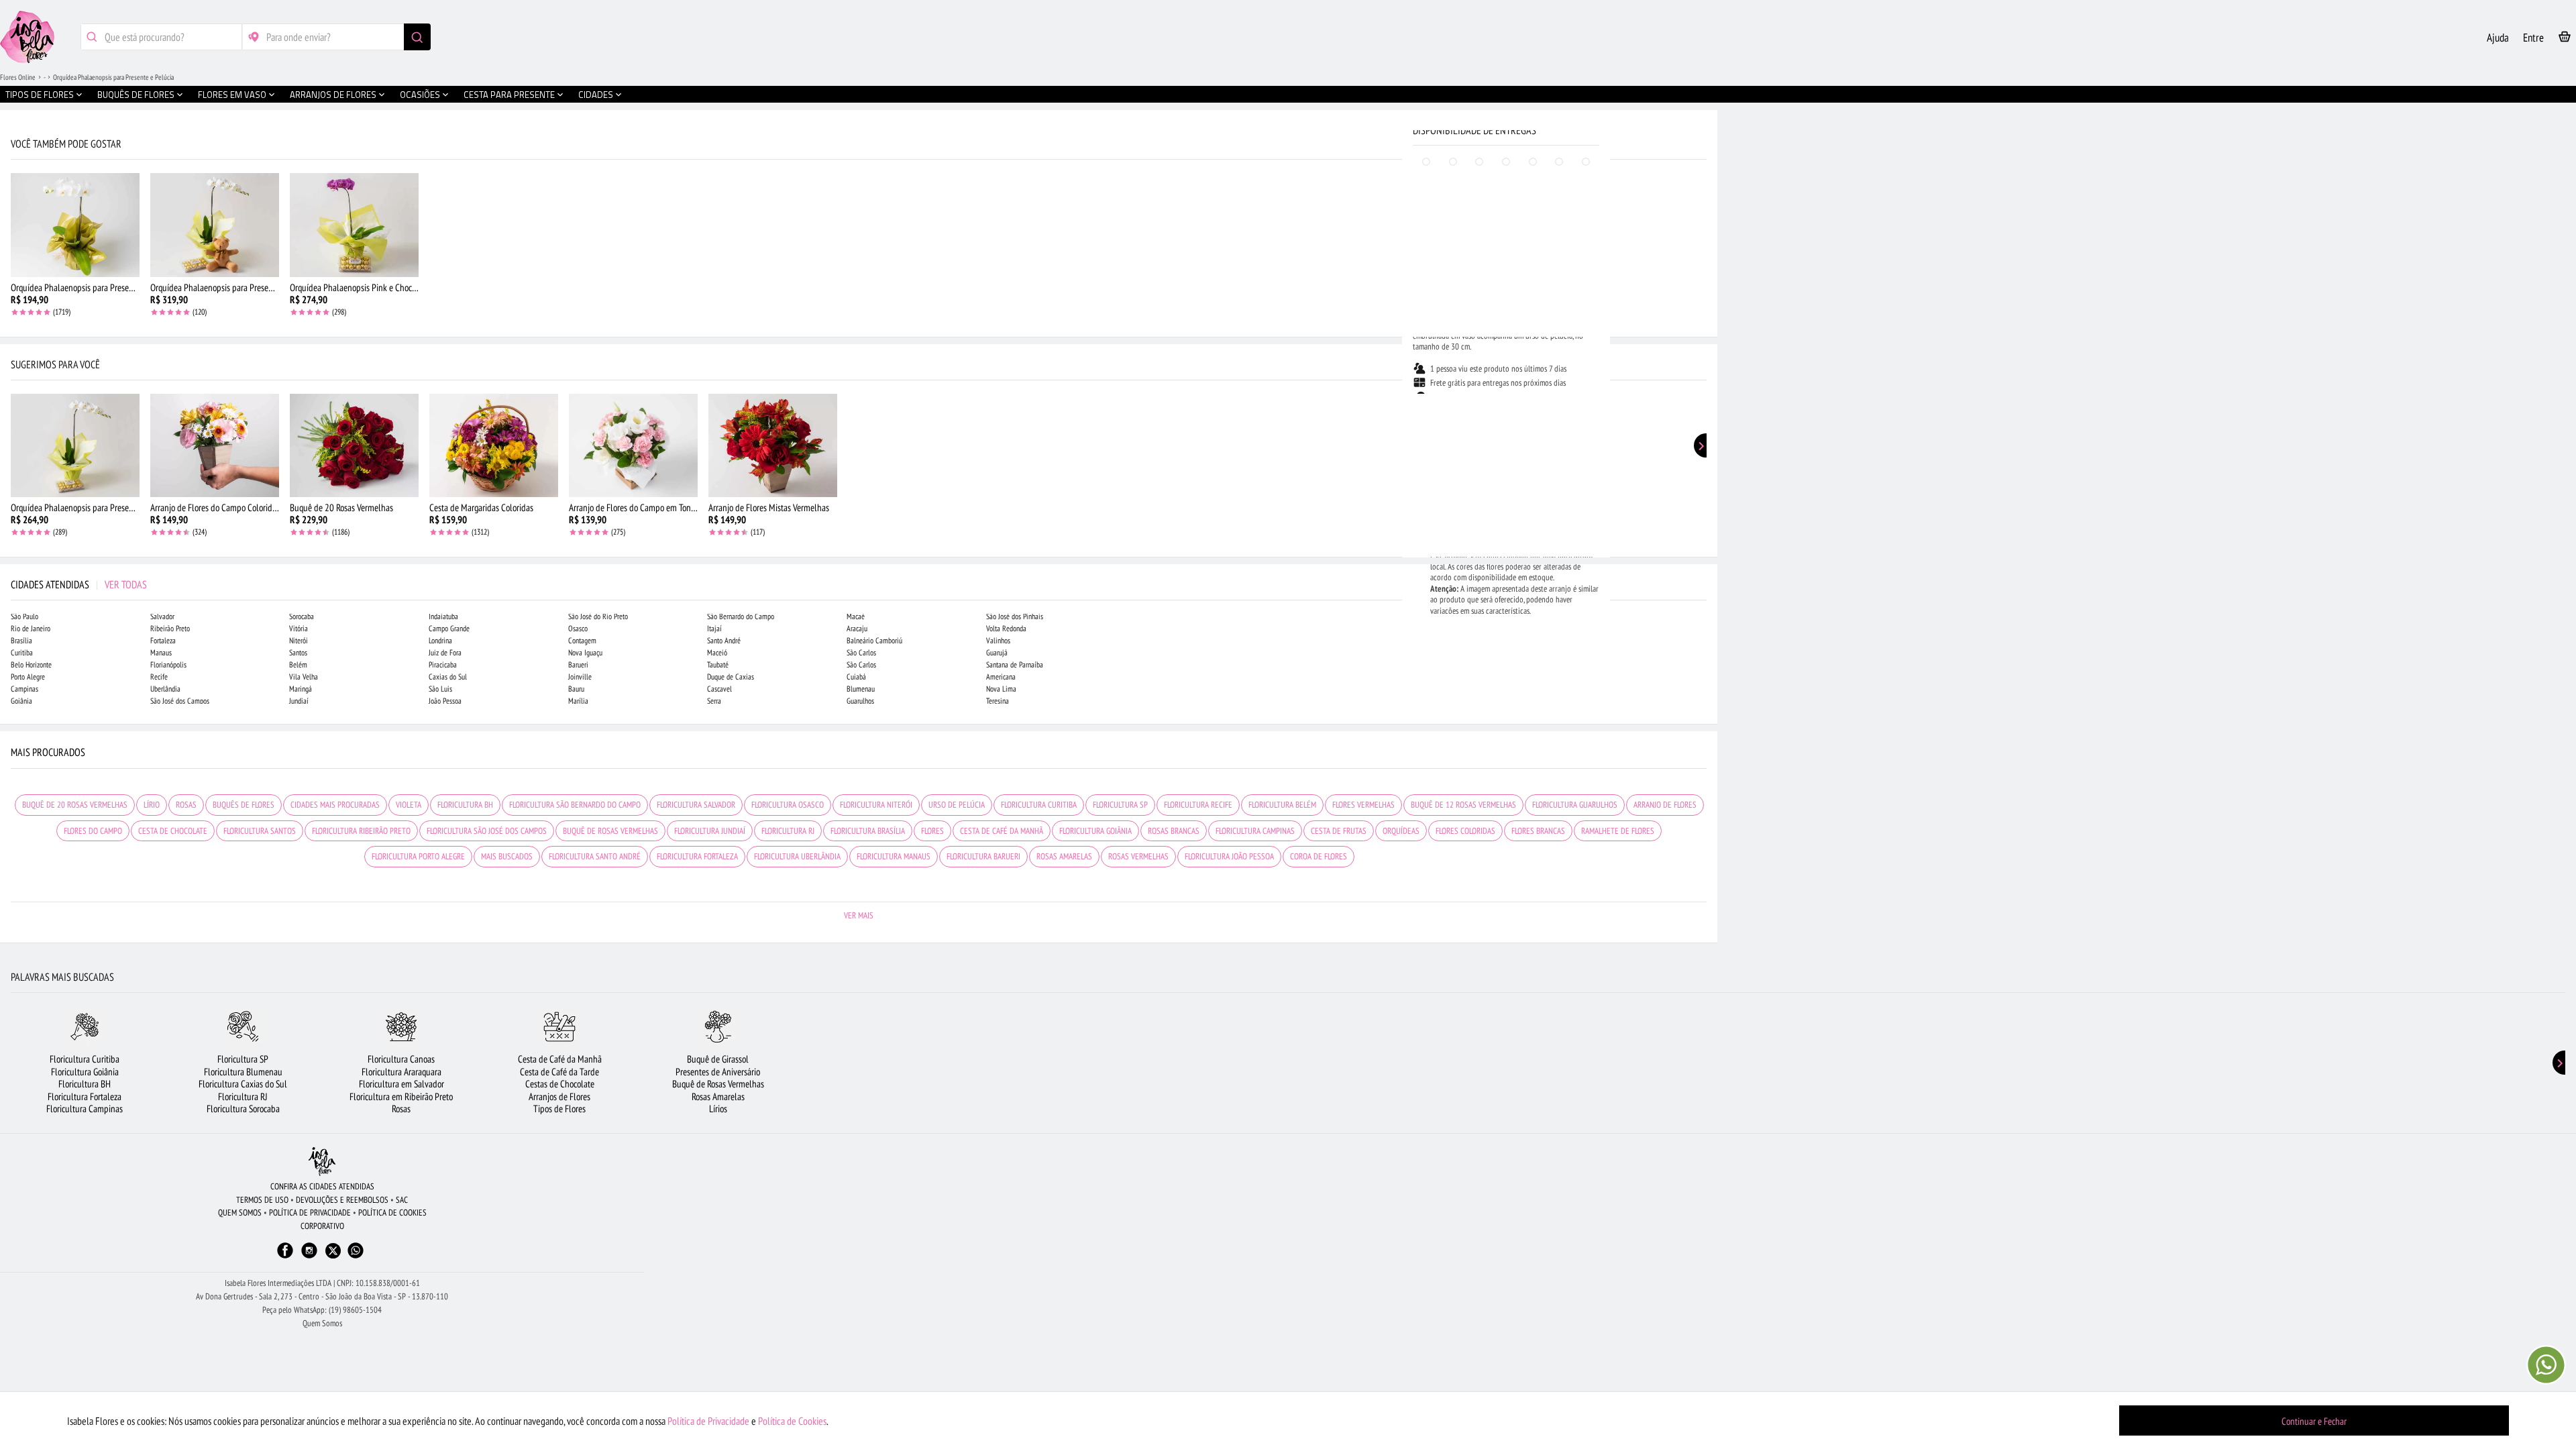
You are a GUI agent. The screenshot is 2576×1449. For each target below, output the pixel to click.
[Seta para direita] (1704, 287)
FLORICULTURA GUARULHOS (1575, 805)
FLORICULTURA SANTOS (260, 831)
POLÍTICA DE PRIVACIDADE (310, 1213)
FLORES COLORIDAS (1465, 831)
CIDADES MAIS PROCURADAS (335, 805)
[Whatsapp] (356, 1257)
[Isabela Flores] (322, 1162)
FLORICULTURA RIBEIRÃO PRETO (361, 831)
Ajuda (2498, 38)
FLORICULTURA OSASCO (788, 805)
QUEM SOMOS (240, 1213)
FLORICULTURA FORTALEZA (697, 856)
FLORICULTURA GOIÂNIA (1095, 831)
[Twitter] (333, 1251)
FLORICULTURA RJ (788, 831)
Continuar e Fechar (2314, 1421)
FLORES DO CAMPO (93, 831)
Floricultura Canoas (401, 1059)
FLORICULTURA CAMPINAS (1255, 831)
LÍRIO (152, 805)
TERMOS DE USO (262, 1200)
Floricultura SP (243, 1059)
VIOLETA (409, 805)
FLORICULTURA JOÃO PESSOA (1229, 856)
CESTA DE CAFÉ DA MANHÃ (1002, 831)
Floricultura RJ (243, 1096)
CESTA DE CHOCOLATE (173, 831)
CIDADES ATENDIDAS (79, 584)
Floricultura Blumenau (243, 1072)
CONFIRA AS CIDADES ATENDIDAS (322, 1186)
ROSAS (186, 805)
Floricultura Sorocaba (243, 1109)
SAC (402, 1200)
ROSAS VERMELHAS (1138, 856)
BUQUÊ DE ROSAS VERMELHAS (610, 831)
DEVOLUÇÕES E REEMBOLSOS (342, 1200)
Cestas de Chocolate (560, 1084)
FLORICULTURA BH (465, 805)
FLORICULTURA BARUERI (983, 856)
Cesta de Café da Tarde (559, 1072)
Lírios (718, 1109)
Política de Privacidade (708, 1421)
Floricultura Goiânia (85, 1072)
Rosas (401, 1109)
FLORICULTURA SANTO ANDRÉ (595, 856)
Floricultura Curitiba (85, 1059)
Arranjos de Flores (559, 1096)
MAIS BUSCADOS (507, 856)
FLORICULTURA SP (1120, 805)
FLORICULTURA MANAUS (894, 856)
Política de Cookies (792, 1421)
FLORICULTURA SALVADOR (696, 805)
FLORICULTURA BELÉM (1282, 805)
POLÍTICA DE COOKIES (392, 1213)
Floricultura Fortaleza (85, 1096)
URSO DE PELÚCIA (957, 805)
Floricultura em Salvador (401, 1084)
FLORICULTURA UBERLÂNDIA (797, 856)
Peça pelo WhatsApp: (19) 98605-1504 (322, 1310)
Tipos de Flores (559, 1109)
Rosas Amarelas (718, 1096)
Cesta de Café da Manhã (560, 1059)
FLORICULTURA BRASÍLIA (868, 831)
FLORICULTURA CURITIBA (1039, 805)
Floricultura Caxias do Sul (243, 1084)
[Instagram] (309, 1257)
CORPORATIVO (322, 1226)
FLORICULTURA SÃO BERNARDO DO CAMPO (575, 805)
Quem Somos (322, 1323)
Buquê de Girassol (718, 1059)
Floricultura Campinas (85, 1109)
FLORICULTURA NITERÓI (876, 805)
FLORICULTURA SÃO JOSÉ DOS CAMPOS (487, 831)
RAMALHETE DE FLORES (1618, 831)
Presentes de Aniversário (718, 1072)
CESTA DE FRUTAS (1339, 831)
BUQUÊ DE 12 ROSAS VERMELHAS (1463, 805)
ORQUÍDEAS (1401, 831)
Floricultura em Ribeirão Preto (401, 1096)
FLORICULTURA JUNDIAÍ (710, 831)
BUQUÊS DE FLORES (244, 805)
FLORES (932, 831)
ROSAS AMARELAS (1064, 856)
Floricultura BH (85, 1084)
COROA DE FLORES (1319, 856)
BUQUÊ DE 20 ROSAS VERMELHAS (75, 805)
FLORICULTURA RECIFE (1198, 805)
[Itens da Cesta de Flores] (2565, 39)
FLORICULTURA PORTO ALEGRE (418, 856)
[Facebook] (285, 1257)
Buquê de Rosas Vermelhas (718, 1084)
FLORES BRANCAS (1538, 831)
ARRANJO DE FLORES (1665, 805)
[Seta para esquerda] (13, 287)
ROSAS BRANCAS (1174, 831)
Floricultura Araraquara (401, 1072)
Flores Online (18, 77)
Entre (2533, 38)
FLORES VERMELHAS (1363, 805)
